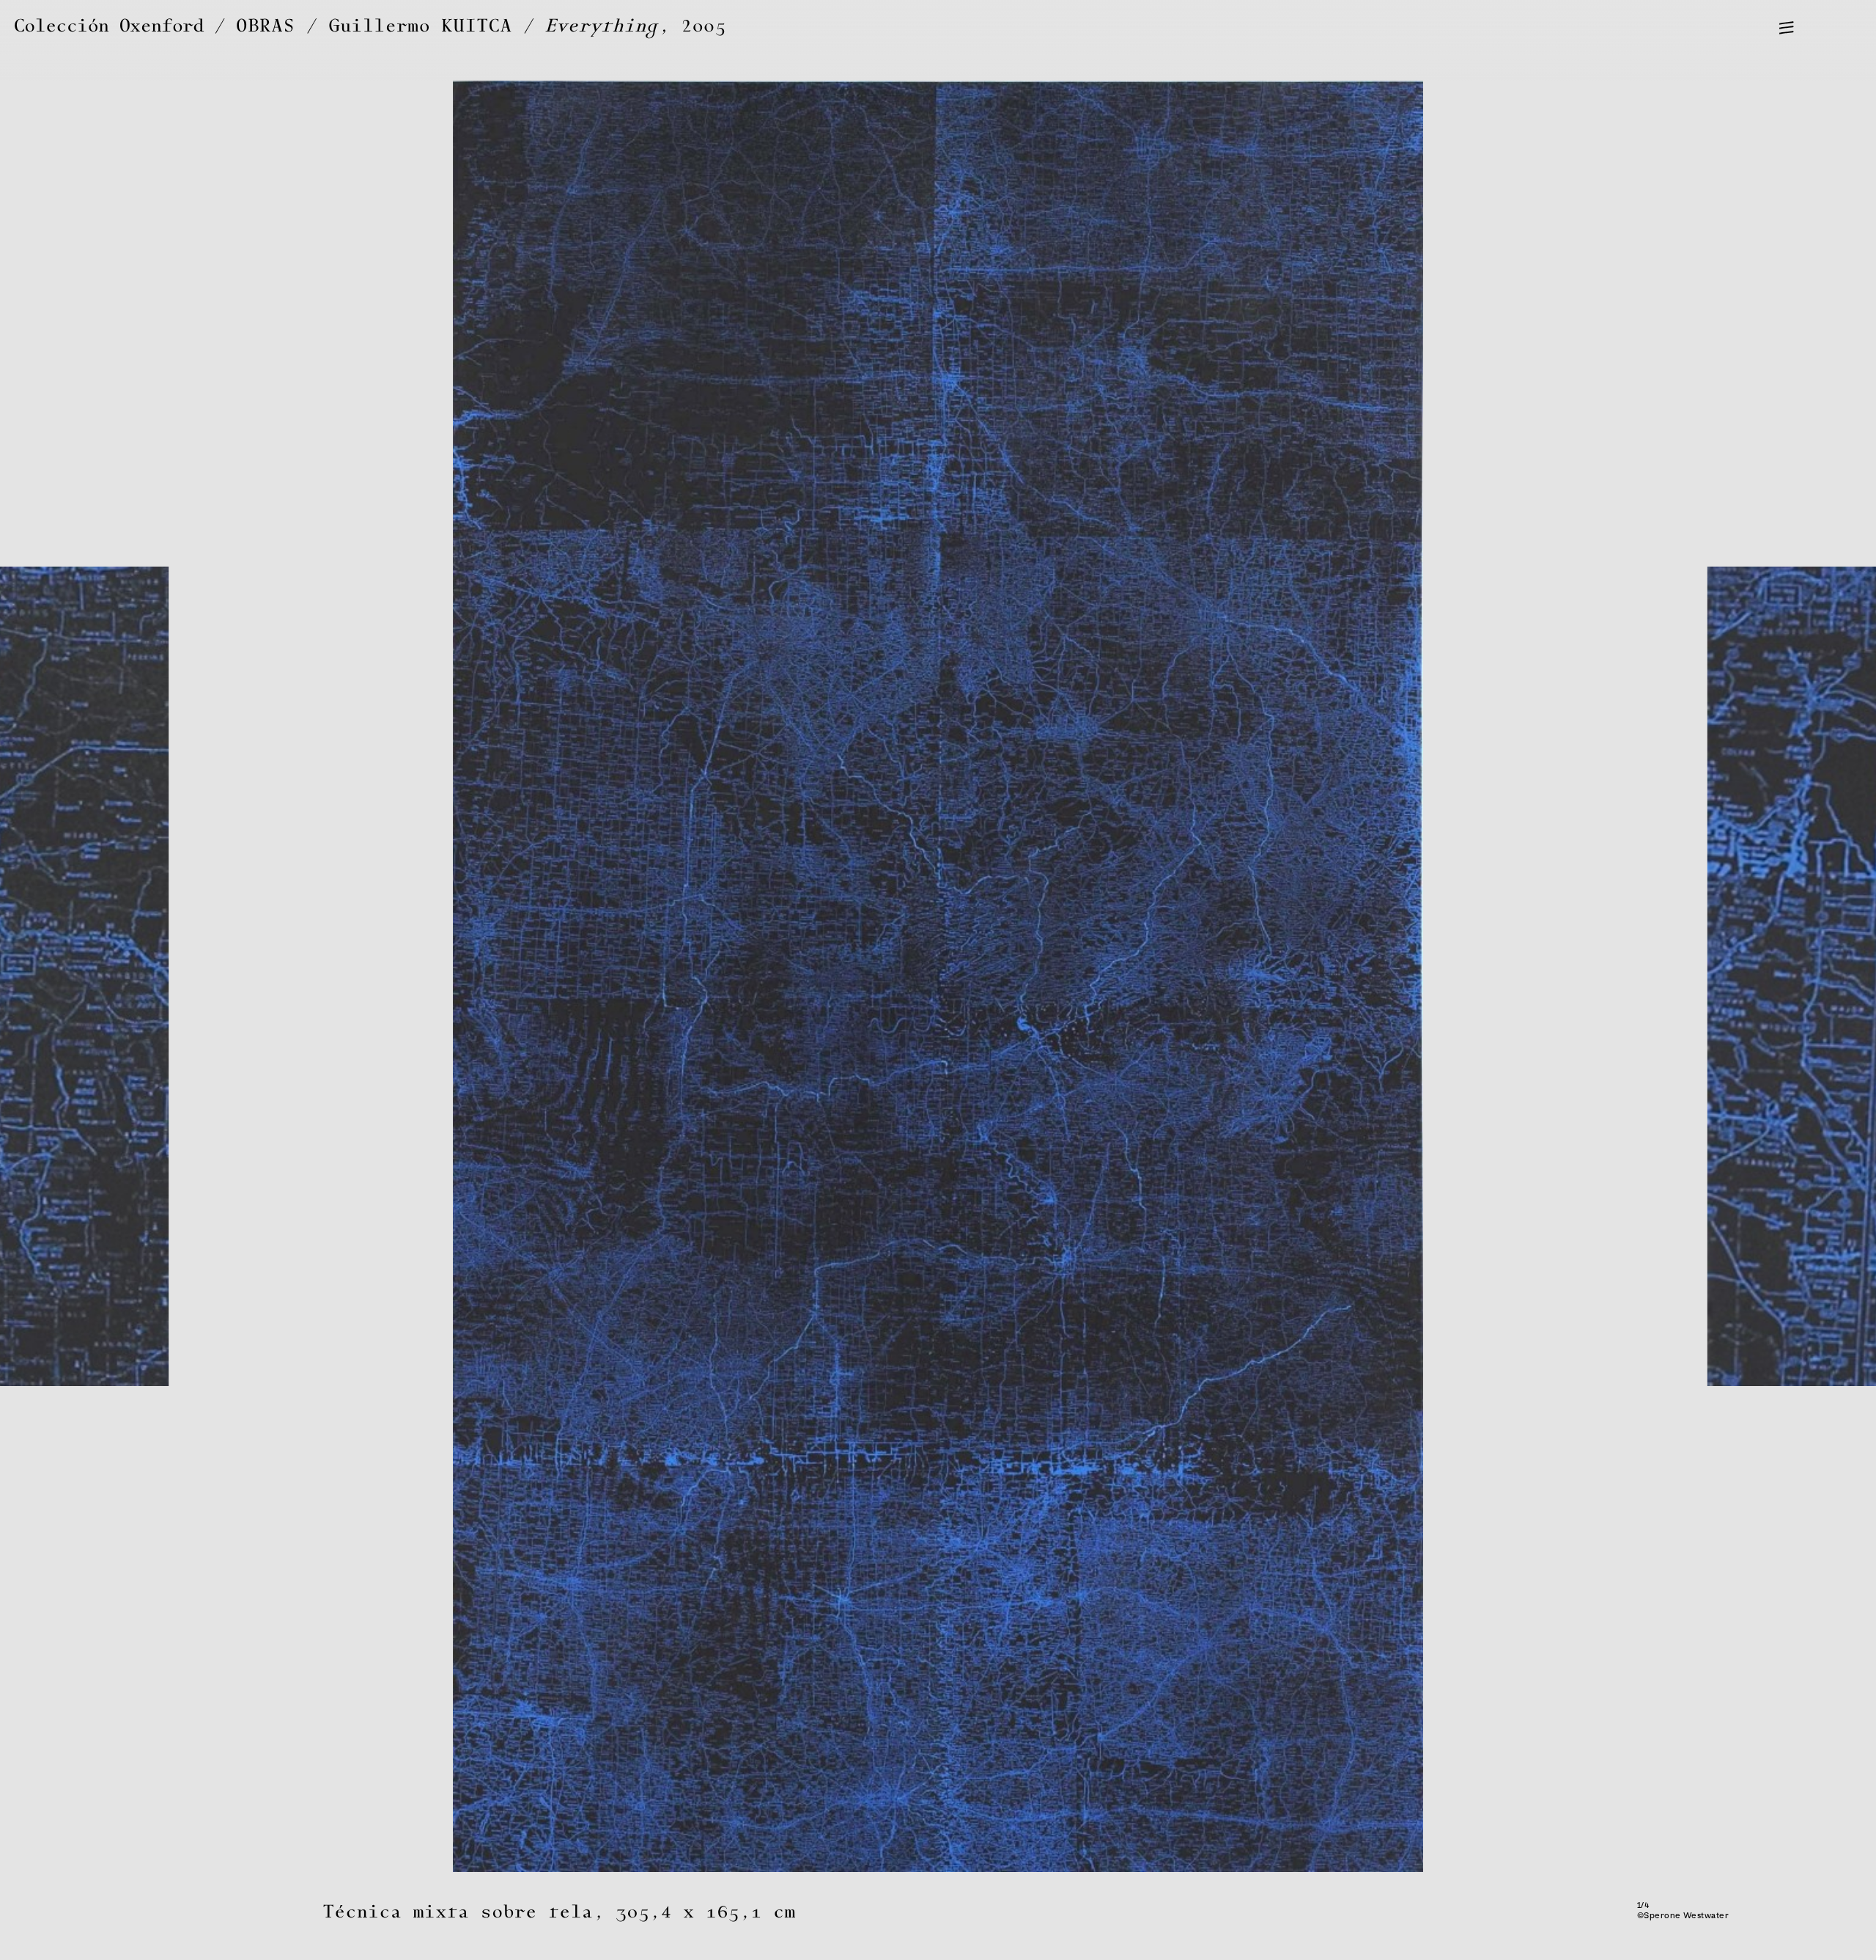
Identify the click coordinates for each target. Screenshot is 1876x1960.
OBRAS (266, 26)
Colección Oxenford (109, 26)
